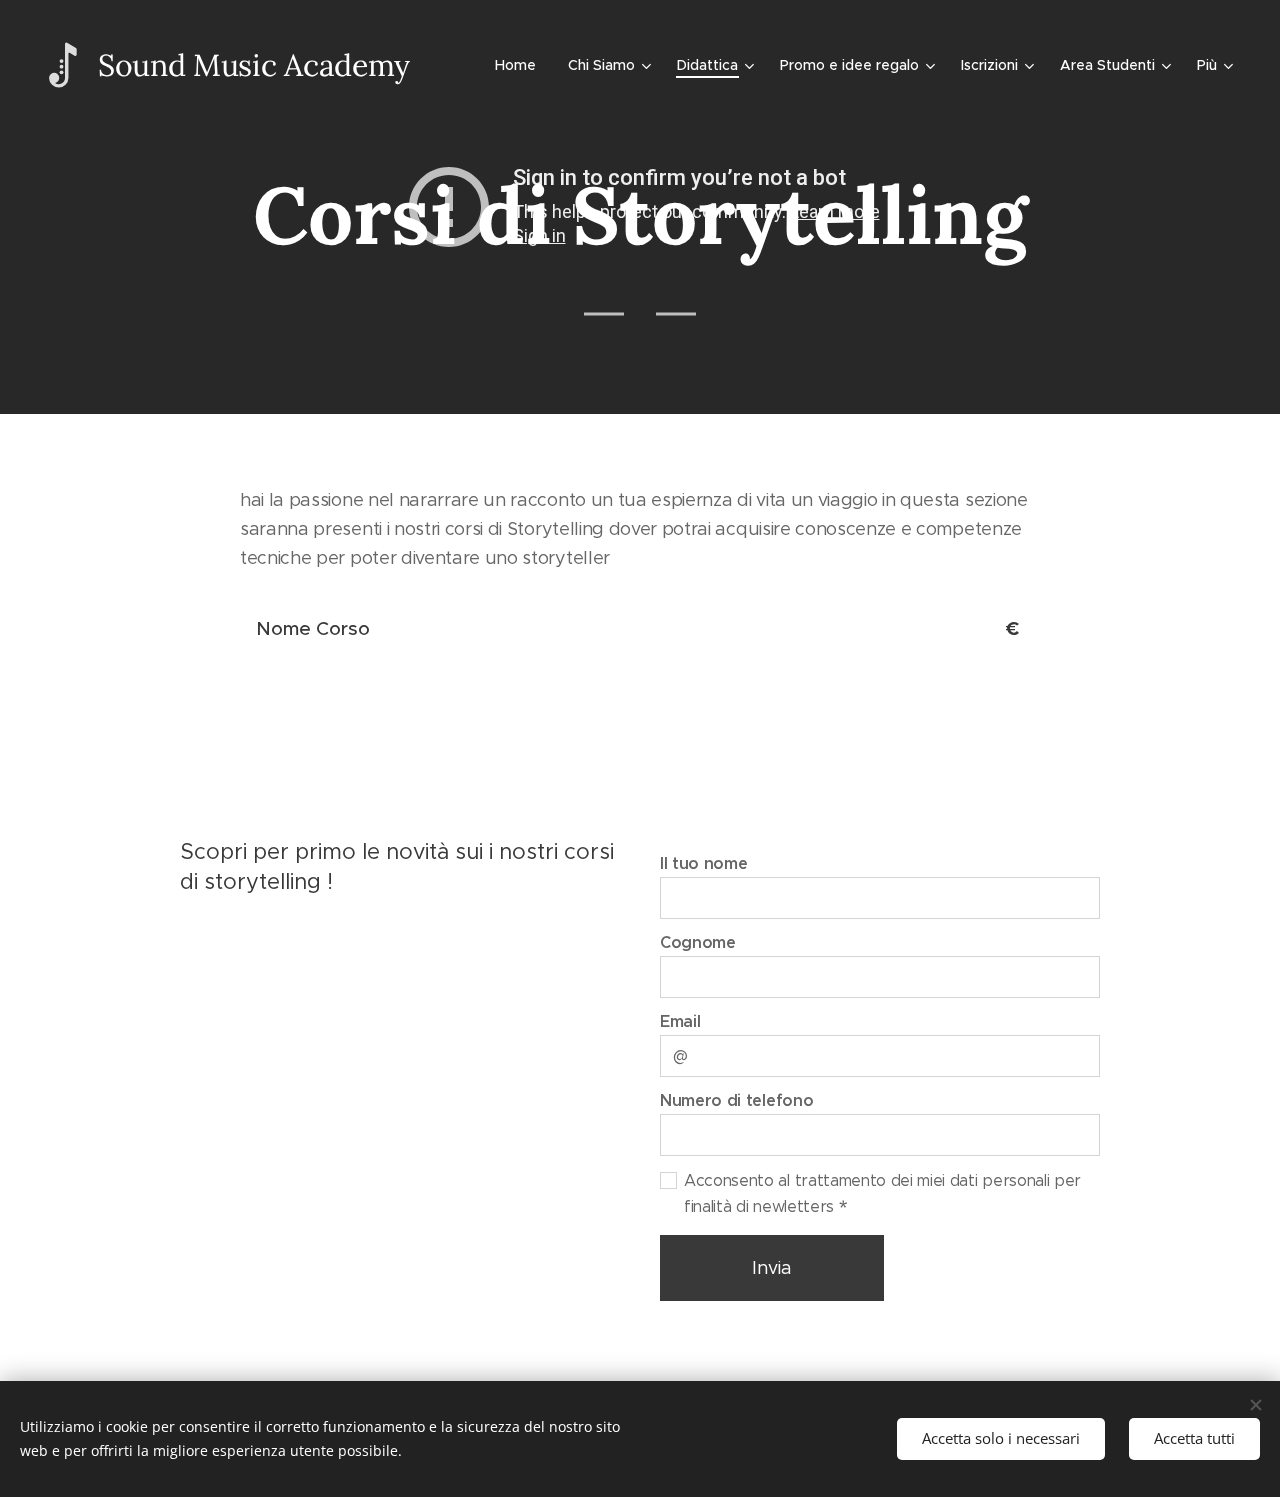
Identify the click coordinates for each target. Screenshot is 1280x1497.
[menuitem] (521, 65)
